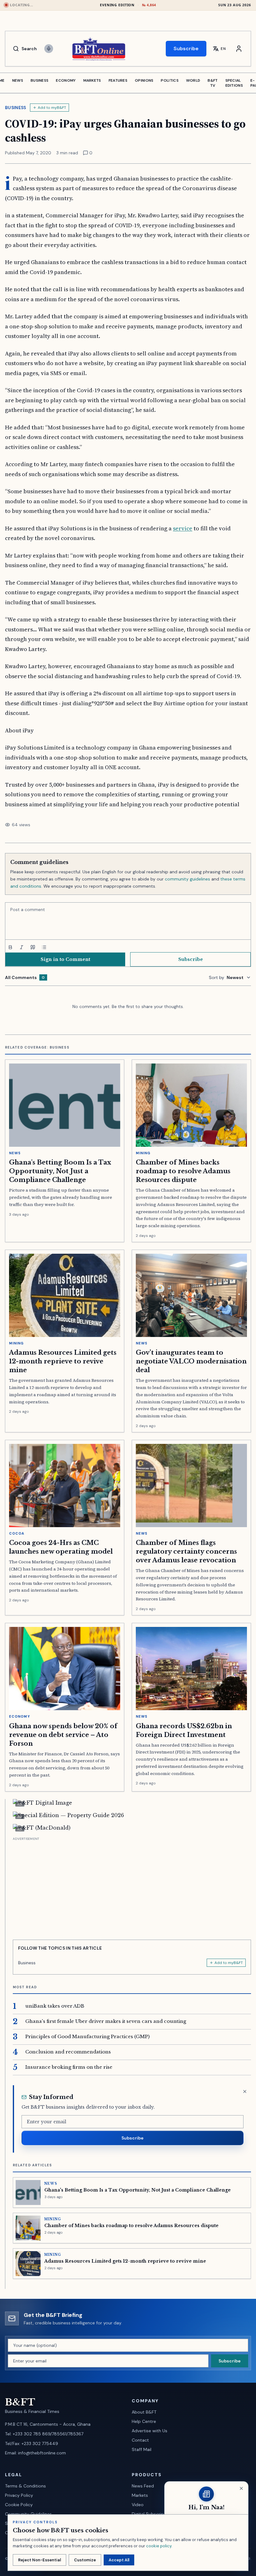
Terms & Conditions (25, 2486)
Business (16, 108)
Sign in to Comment (65, 959)
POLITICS (170, 80)
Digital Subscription (152, 2514)
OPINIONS (144, 80)
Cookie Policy (19, 2505)
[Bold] (10, 947)
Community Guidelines (28, 2514)
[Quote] (33, 947)
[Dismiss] (245, 2091)
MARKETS (92, 80)
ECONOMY (66, 80)
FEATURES (118, 80)
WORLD (193, 80)
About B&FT (144, 2412)
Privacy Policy (19, 2495)
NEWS (18, 80)
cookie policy (159, 2546)
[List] (44, 947)
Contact (140, 2440)
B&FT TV (213, 83)
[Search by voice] (49, 49)
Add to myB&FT (52, 108)
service (183, 528)
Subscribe (186, 48)
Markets (140, 2495)
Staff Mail (142, 2449)
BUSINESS (39, 80)
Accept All (119, 2560)
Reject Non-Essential (39, 2560)
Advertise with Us (150, 2431)
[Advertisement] (132, 1886)
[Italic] (22, 947)
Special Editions (234, 83)
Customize (85, 2560)
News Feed (143, 2486)
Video (138, 2505)
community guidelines (187, 879)
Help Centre (144, 2421)
